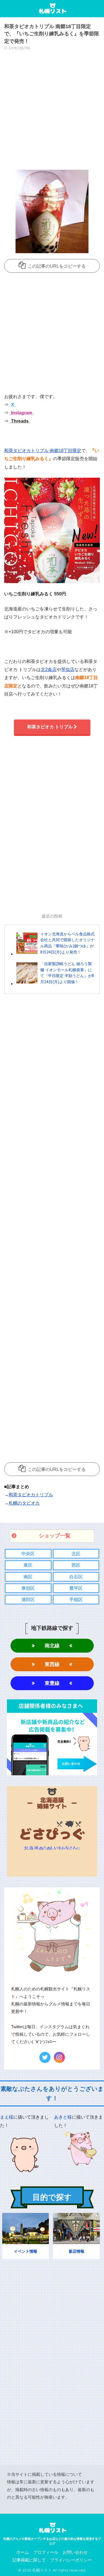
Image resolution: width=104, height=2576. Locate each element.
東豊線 (52, 1683)
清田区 (28, 1600)
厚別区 (28, 1588)
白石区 (76, 1577)
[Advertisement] (52, 112)
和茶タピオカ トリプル (50, 727)
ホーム (23, 2552)
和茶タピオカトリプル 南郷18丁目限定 (43, 451)
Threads (19, 421)
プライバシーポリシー (71, 2560)
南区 (28, 1577)
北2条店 (49, 670)
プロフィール (46, 2552)
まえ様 (7, 2117)
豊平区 (76, 1588)
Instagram (21, 413)
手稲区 (76, 1600)
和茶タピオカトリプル (31, 1495)
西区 (76, 1565)
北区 (76, 1554)
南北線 (52, 1646)
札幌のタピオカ (24, 1503)
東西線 (52, 1664)
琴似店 (68, 670)
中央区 (28, 1554)
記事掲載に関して (29, 2560)
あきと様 (63, 2117)
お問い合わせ (75, 2552)
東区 (28, 1565)
